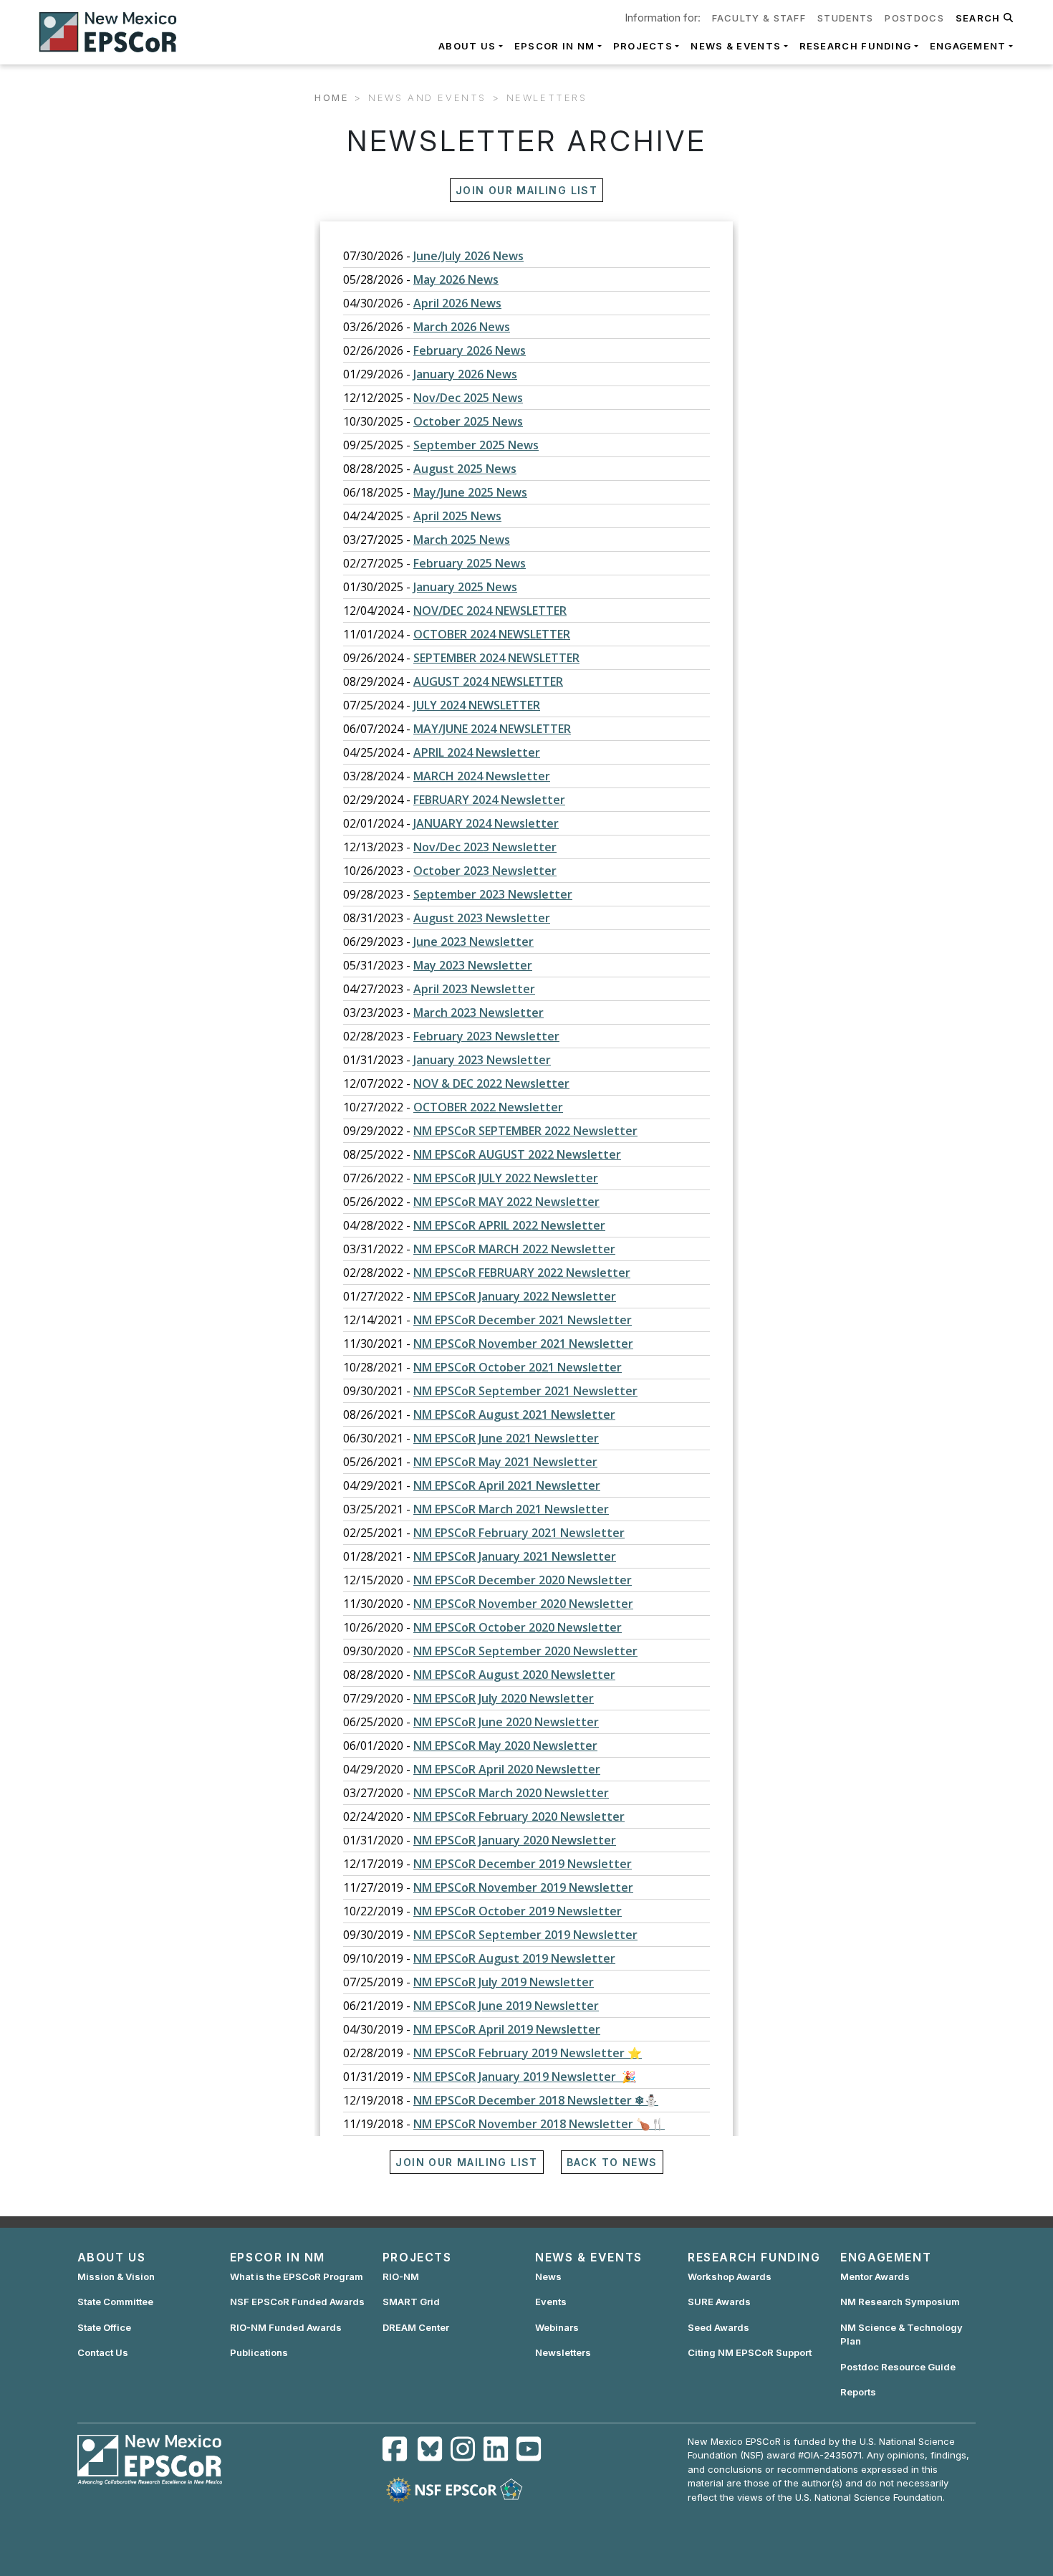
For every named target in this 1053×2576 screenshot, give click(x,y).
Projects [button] (643, 46)
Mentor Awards (875, 2276)
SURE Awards (719, 2302)
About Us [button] (467, 46)
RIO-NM (401, 2276)
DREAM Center (416, 2327)
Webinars (557, 2327)
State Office (104, 2327)
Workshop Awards (730, 2276)
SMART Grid (411, 2302)
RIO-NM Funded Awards (286, 2327)
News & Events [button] (736, 46)
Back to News (612, 2162)
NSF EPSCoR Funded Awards (297, 2302)
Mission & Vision (116, 2276)
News (548, 2276)
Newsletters (563, 2352)
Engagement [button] (968, 46)
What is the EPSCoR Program (297, 2276)
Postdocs (914, 18)
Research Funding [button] (856, 46)
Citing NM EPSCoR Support (750, 2352)
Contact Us (103, 2352)
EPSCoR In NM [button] (555, 46)
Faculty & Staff (759, 18)
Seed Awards (718, 2327)
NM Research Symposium (900, 2302)
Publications (259, 2352)
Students (845, 18)
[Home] (114, 32)
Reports (858, 2392)
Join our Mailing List (526, 190)
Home (331, 97)
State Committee (115, 2302)
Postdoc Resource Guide (898, 2367)
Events (551, 2302)
